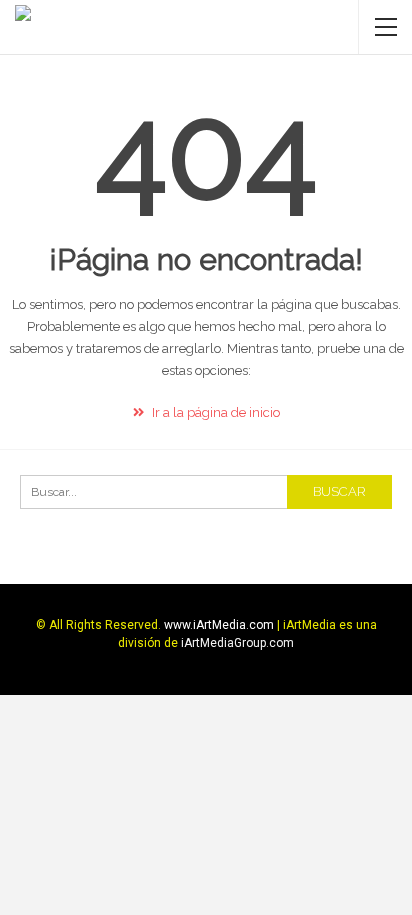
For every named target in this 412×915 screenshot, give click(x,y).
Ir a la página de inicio (214, 412)
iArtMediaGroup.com (237, 643)
